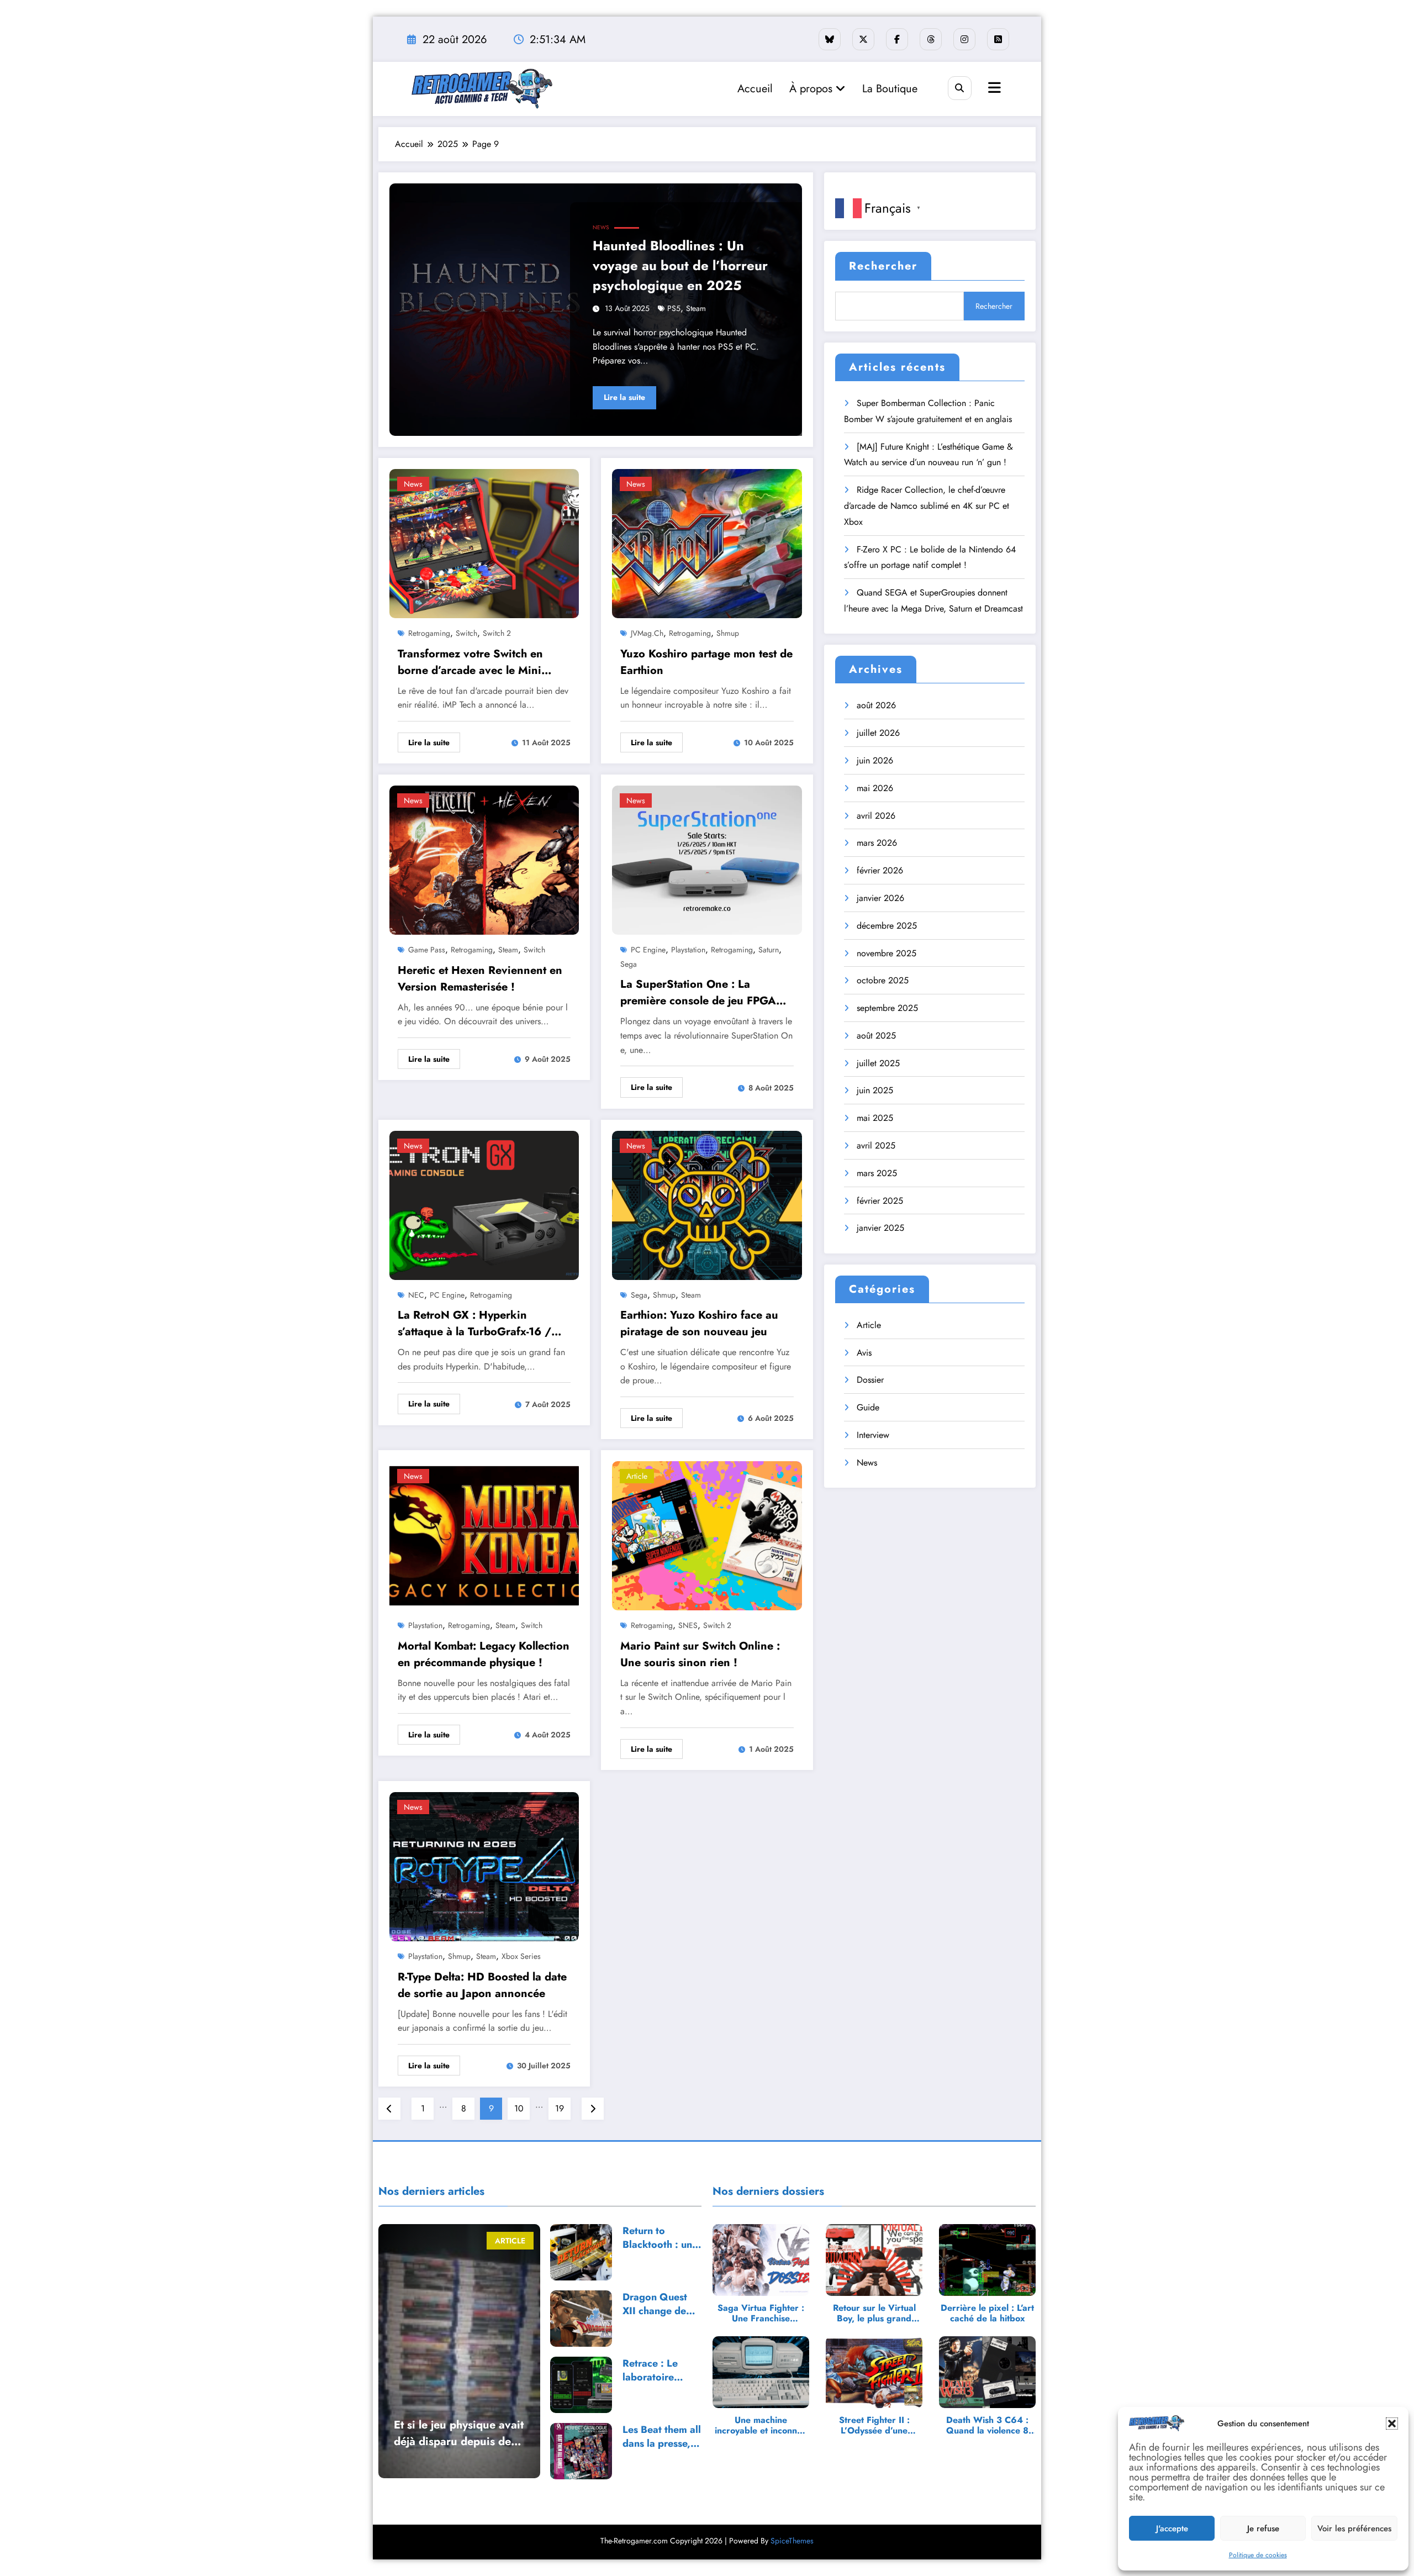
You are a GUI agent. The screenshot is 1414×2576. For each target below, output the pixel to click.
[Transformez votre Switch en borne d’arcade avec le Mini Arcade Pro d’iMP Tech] (484, 543)
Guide (868, 1407)
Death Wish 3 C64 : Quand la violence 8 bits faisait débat (987, 2425)
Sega (629, 964)
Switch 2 (497, 633)
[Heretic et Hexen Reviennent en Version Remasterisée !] (484, 859)
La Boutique (890, 89)
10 (519, 2108)
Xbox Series (521, 1956)
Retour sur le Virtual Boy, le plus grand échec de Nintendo (874, 2313)
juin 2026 (875, 760)
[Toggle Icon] (993, 89)
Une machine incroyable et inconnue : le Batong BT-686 (761, 2425)
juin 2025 (875, 1090)
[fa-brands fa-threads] (931, 39)
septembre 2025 (887, 1008)
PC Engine (648, 950)
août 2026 (876, 705)
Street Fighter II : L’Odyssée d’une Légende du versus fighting (874, 2425)
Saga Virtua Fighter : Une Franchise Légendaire (761, 2313)
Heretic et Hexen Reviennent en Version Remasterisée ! (480, 979)
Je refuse (1263, 2528)
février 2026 (880, 870)
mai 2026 (875, 788)
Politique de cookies (1258, 2555)
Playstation (688, 950)
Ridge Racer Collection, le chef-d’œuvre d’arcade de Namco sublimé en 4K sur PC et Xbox (927, 506)
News (601, 227)
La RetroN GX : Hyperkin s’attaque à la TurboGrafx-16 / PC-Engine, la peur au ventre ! (474, 1324)
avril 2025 (876, 1145)
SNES (688, 1625)
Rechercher (883, 266)
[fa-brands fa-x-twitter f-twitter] (863, 39)
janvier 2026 (880, 898)
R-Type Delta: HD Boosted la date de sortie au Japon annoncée (482, 1985)
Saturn (769, 950)
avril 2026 (876, 816)
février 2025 (880, 1201)
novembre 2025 (887, 953)
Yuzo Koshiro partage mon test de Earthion (706, 662)
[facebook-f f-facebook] (897, 39)
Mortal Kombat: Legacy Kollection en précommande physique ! (484, 1654)
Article (637, 1476)
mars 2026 (877, 843)
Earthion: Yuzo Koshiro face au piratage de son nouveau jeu (699, 1323)
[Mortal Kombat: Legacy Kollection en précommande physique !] (484, 1535)
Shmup (728, 633)
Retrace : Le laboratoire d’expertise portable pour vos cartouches (656, 2370)
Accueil (755, 89)
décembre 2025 (887, 926)
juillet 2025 (878, 1063)
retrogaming (429, 633)
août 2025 (876, 1036)
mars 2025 (877, 1173)
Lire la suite (624, 397)
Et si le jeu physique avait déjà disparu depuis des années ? (459, 2433)
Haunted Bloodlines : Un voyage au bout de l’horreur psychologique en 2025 (680, 265)
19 (560, 2108)
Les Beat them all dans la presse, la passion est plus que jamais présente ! (662, 2437)
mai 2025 (875, 1118)
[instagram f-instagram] (964, 39)
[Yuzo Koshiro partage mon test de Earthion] (707, 543)
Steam (696, 308)
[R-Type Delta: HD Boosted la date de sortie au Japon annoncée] (484, 1866)
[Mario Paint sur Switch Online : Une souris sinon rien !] (707, 1535)
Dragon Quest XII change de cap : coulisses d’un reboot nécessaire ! (656, 2304)
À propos (812, 89)
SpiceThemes (792, 2541)
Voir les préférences (1354, 2528)
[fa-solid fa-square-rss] (998, 39)
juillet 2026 (878, 733)
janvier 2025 (880, 1228)
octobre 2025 (883, 980)
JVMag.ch (647, 633)
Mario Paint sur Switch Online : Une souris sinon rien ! (700, 1654)
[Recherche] (960, 88)
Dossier (870, 1380)
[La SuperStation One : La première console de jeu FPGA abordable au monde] (707, 859)
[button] (1392, 2424)
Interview (873, 1435)
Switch (466, 633)
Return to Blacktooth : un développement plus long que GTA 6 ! (658, 2238)
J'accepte (1172, 2528)
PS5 (674, 308)
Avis (864, 1353)
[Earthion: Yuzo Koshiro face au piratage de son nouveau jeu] (707, 1204)
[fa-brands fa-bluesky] (830, 39)
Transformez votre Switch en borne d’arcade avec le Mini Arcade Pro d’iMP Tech (470, 662)
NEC (416, 1295)
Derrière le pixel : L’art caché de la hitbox (987, 2313)
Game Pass (427, 950)
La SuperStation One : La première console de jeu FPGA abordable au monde (698, 993)
